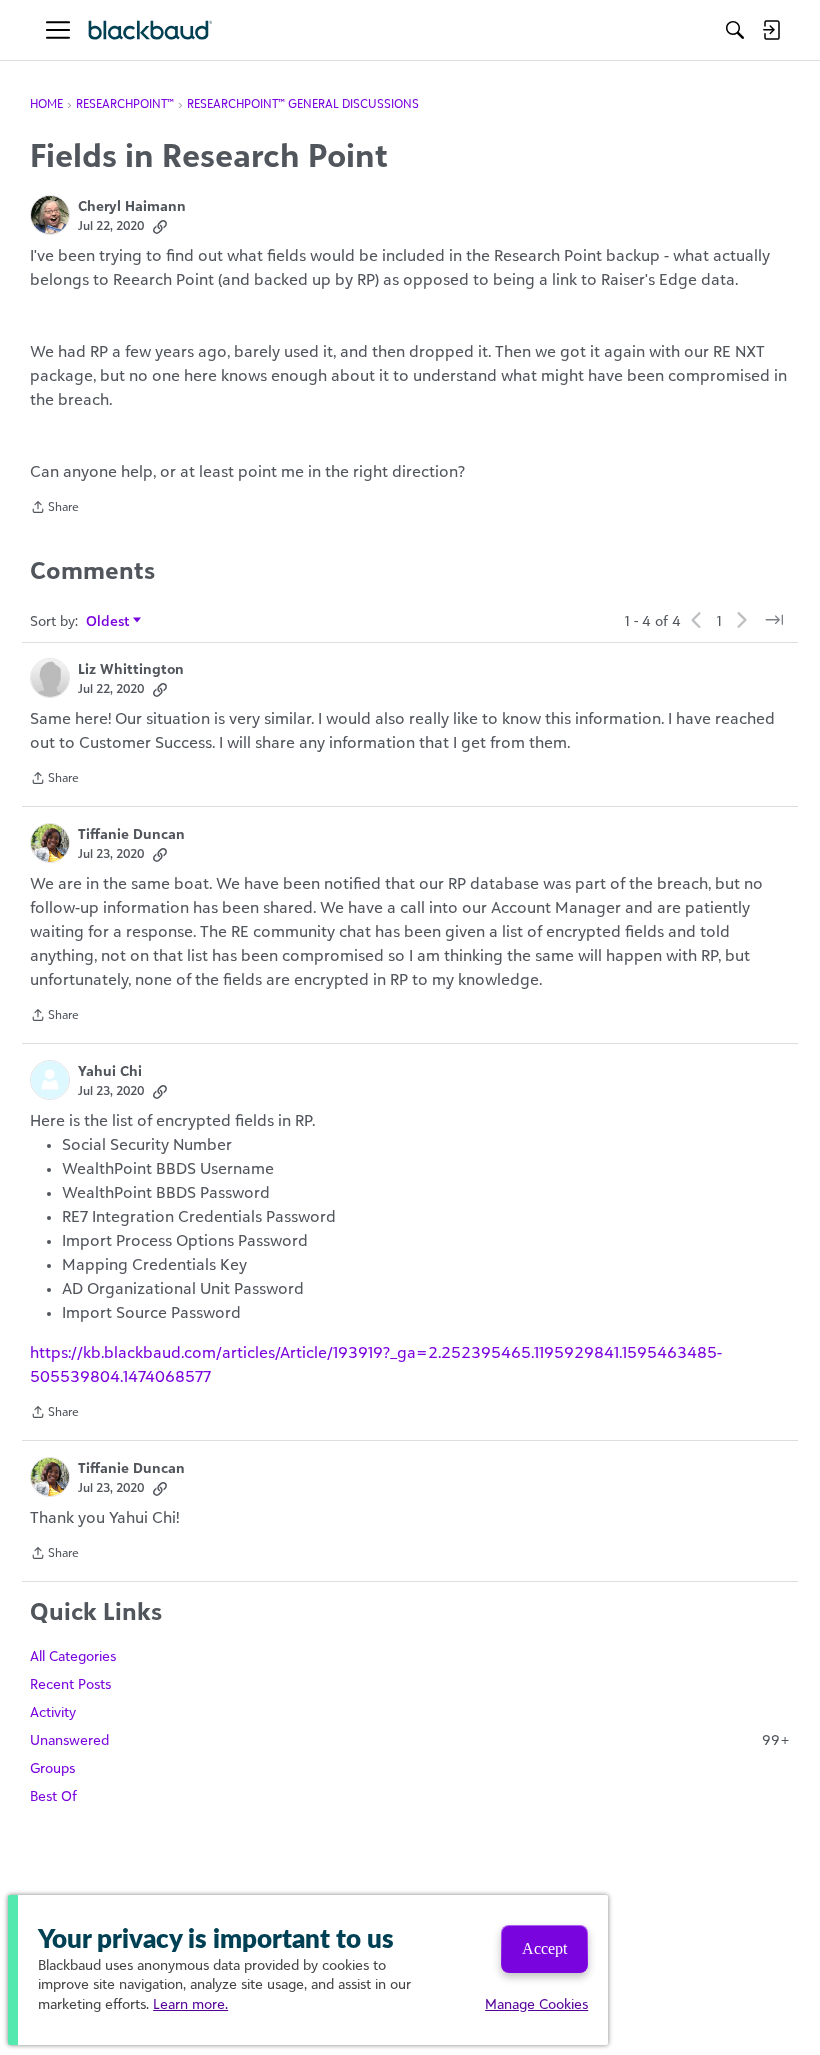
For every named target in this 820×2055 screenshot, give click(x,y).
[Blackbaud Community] (150, 30)
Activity (53, 1711)
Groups (52, 1767)
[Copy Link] (160, 226)
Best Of (53, 1795)
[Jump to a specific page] (774, 620)
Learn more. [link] (190, 2003)
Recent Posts (70, 1683)
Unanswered (410, 1739)
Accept (544, 1948)
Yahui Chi (110, 1070)
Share (54, 509)
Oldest (108, 621)
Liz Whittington (131, 668)
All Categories (73, 1655)
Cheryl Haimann (132, 205)
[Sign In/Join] (771, 30)
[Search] (735, 30)
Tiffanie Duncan (131, 833)
